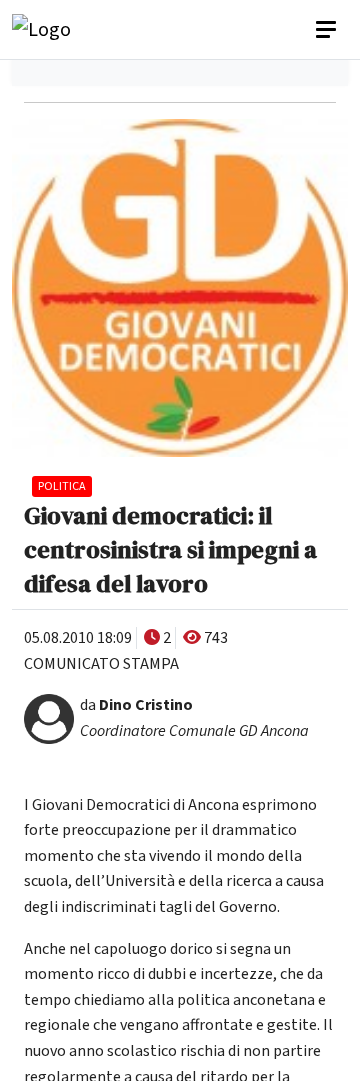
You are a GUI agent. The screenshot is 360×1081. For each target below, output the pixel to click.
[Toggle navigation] (328, 30)
